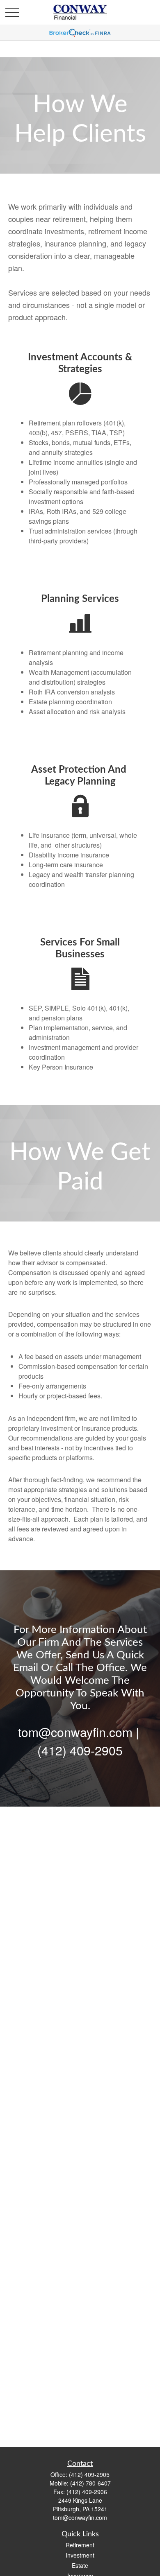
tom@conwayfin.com (80, 2517)
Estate (80, 2565)
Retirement (80, 2545)
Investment (80, 2555)
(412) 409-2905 (89, 2474)
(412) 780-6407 (90, 2483)
